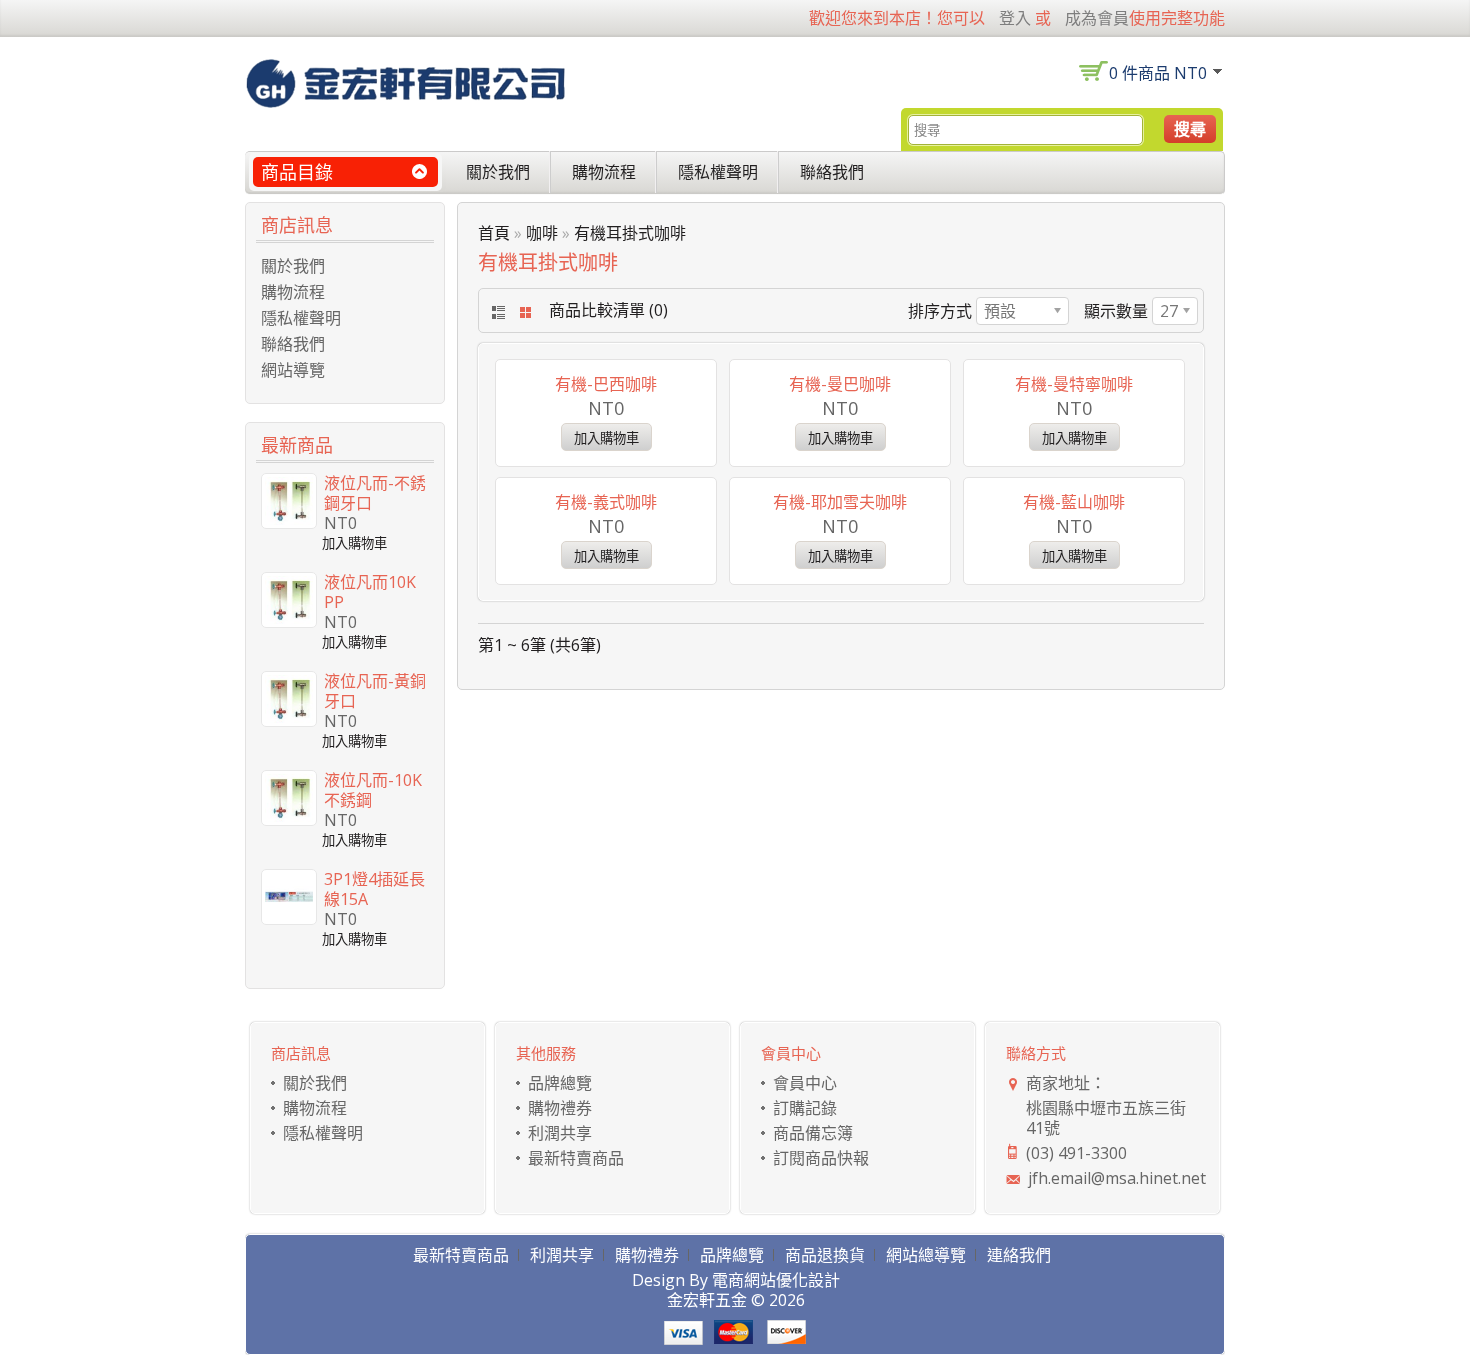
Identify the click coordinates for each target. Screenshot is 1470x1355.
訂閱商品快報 (821, 1158)
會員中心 (805, 1083)
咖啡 (542, 233)
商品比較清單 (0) (608, 310)
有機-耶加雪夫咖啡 (840, 502)
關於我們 (498, 172)
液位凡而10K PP (370, 592)
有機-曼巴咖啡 (840, 384)
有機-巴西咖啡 (606, 384)
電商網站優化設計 (776, 1280)
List (496, 312)
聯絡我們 (832, 172)
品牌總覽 (560, 1083)
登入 (1015, 18)
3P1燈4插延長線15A (374, 889)
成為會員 (1097, 18)
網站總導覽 (926, 1255)
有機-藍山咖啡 (1074, 502)
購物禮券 (560, 1108)
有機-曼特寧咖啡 (1074, 384)
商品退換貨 (825, 1255)
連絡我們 (1019, 1255)
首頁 (494, 233)
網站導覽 (293, 370)
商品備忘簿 (813, 1133)
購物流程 (604, 172)
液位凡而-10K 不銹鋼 (373, 790)
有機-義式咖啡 (606, 502)
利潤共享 (560, 1133)
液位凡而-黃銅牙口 (375, 691)
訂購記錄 (805, 1108)
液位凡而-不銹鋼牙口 (375, 493)
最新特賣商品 (576, 1158)
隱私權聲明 (718, 172)
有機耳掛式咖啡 (630, 233)
